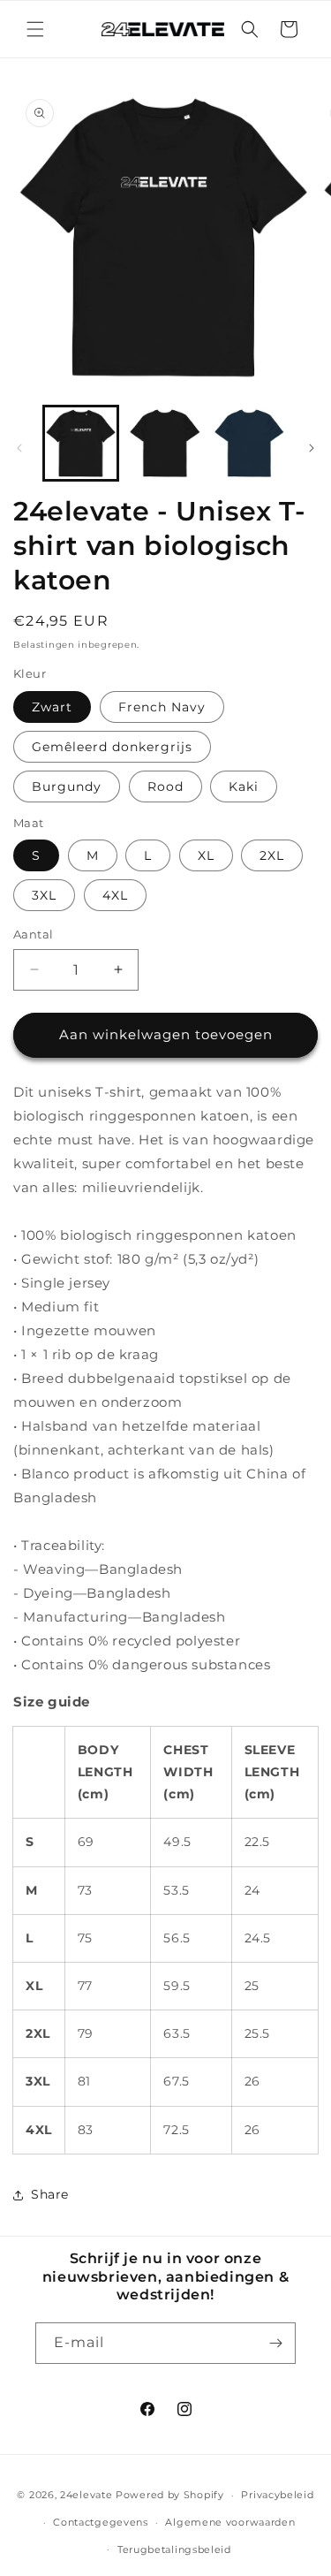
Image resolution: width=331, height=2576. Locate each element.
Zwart (52, 707)
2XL (272, 855)
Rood (165, 786)
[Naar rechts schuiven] (312, 448)
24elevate (86, 2495)
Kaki (244, 786)
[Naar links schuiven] (19, 448)
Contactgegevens (101, 2522)
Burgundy (67, 786)
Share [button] (50, 2194)
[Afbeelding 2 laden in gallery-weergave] (165, 443)
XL (206, 855)
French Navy (162, 707)
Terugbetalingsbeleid (174, 2549)
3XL (44, 895)
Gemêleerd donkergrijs (112, 747)
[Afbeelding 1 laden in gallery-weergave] (81, 443)
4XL (115, 895)
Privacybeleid (277, 2495)
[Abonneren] (275, 2343)
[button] (35, 29)
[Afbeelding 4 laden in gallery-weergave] (249, 443)
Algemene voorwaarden (230, 2522)
